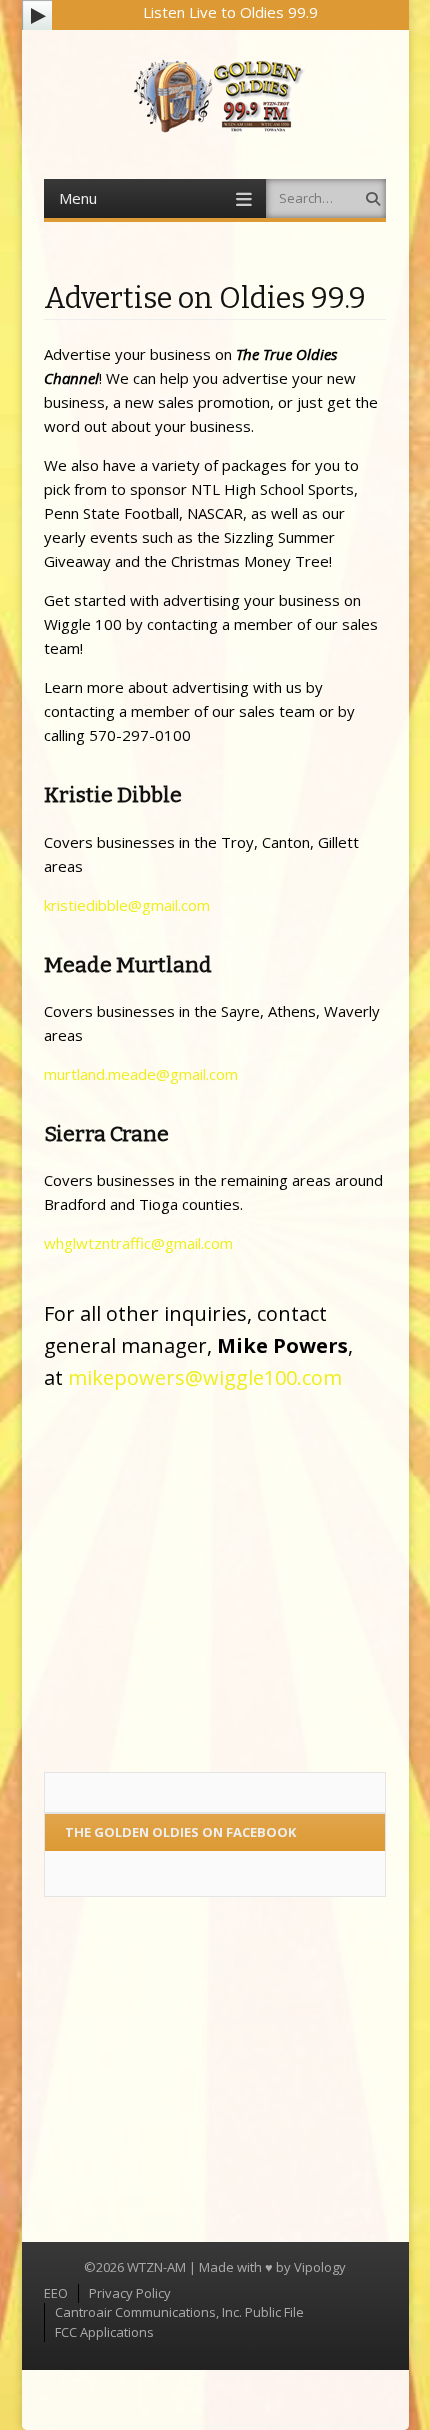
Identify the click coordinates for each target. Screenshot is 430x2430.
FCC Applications (104, 2332)
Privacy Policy (130, 2293)
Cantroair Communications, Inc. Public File (179, 2312)
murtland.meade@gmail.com (141, 1074)
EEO (56, 2293)
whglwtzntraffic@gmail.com (138, 1243)
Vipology (320, 2267)
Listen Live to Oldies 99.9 (230, 12)
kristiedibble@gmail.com (127, 905)
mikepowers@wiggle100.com (205, 1377)
